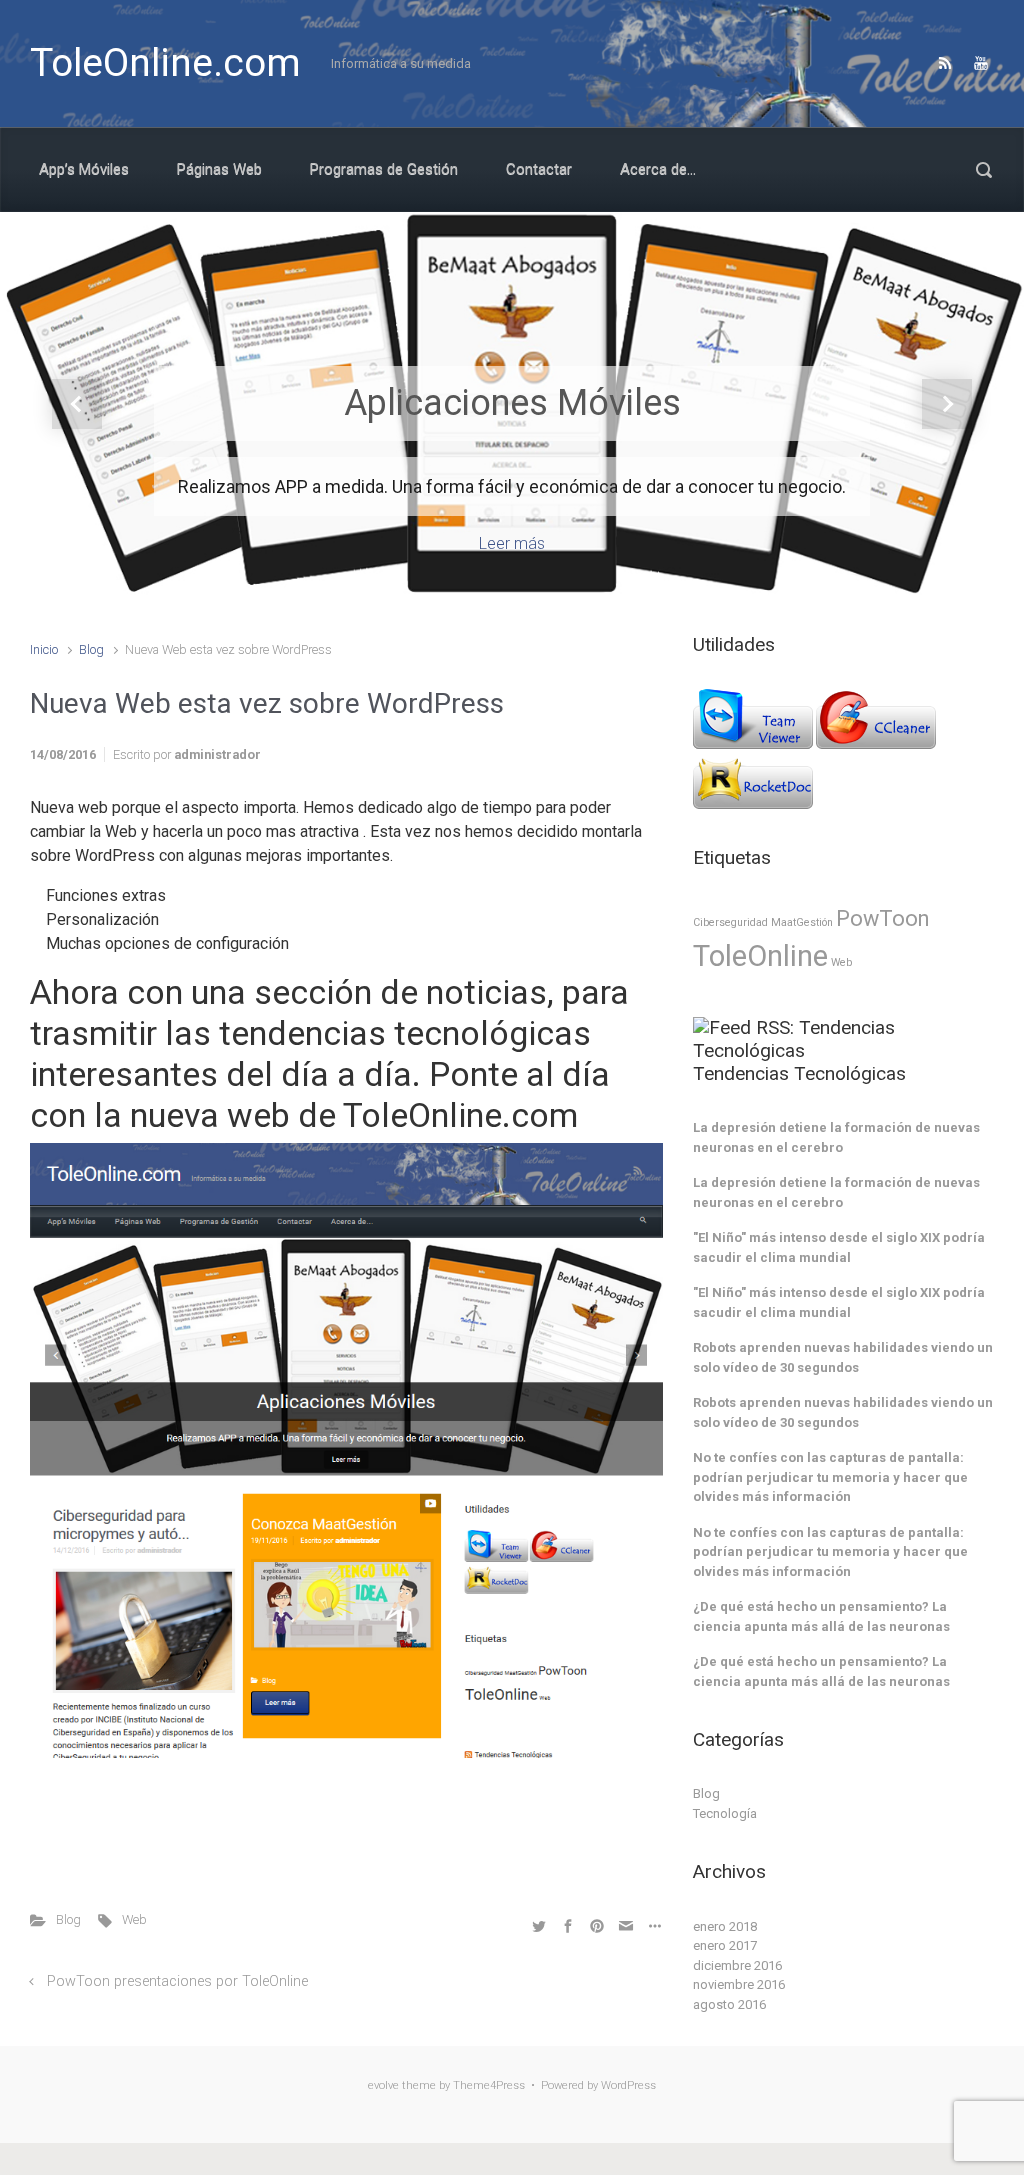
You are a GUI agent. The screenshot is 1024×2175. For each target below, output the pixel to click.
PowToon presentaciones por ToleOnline (177, 1981)
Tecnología (725, 1813)
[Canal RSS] (945, 63)
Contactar (539, 169)
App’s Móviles (84, 169)
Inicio (44, 649)
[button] (77, 404)
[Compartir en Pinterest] (597, 1924)
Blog (91, 649)
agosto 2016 (729, 2004)
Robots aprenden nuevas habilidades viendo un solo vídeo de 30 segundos (843, 1357)
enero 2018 (725, 1926)
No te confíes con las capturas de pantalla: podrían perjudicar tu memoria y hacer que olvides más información (830, 1477)
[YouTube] (978, 63)
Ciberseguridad (730, 922)
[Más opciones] (652, 1924)
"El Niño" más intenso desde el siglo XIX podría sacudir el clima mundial (839, 1247)
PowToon (882, 918)
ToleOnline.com (165, 63)
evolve (383, 2085)
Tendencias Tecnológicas (799, 1073)
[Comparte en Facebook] (568, 1924)
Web (134, 1919)
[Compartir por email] (626, 1924)
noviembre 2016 (739, 1984)
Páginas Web (219, 169)
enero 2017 (725, 1945)
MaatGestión (802, 922)
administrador (217, 754)
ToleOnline (760, 956)
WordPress (628, 2085)
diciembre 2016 (737, 1965)
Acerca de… (658, 169)
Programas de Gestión (384, 169)
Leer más (512, 543)
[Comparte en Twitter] (539, 1924)
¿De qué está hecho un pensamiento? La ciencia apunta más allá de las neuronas (821, 1616)
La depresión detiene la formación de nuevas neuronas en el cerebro (836, 1137)
